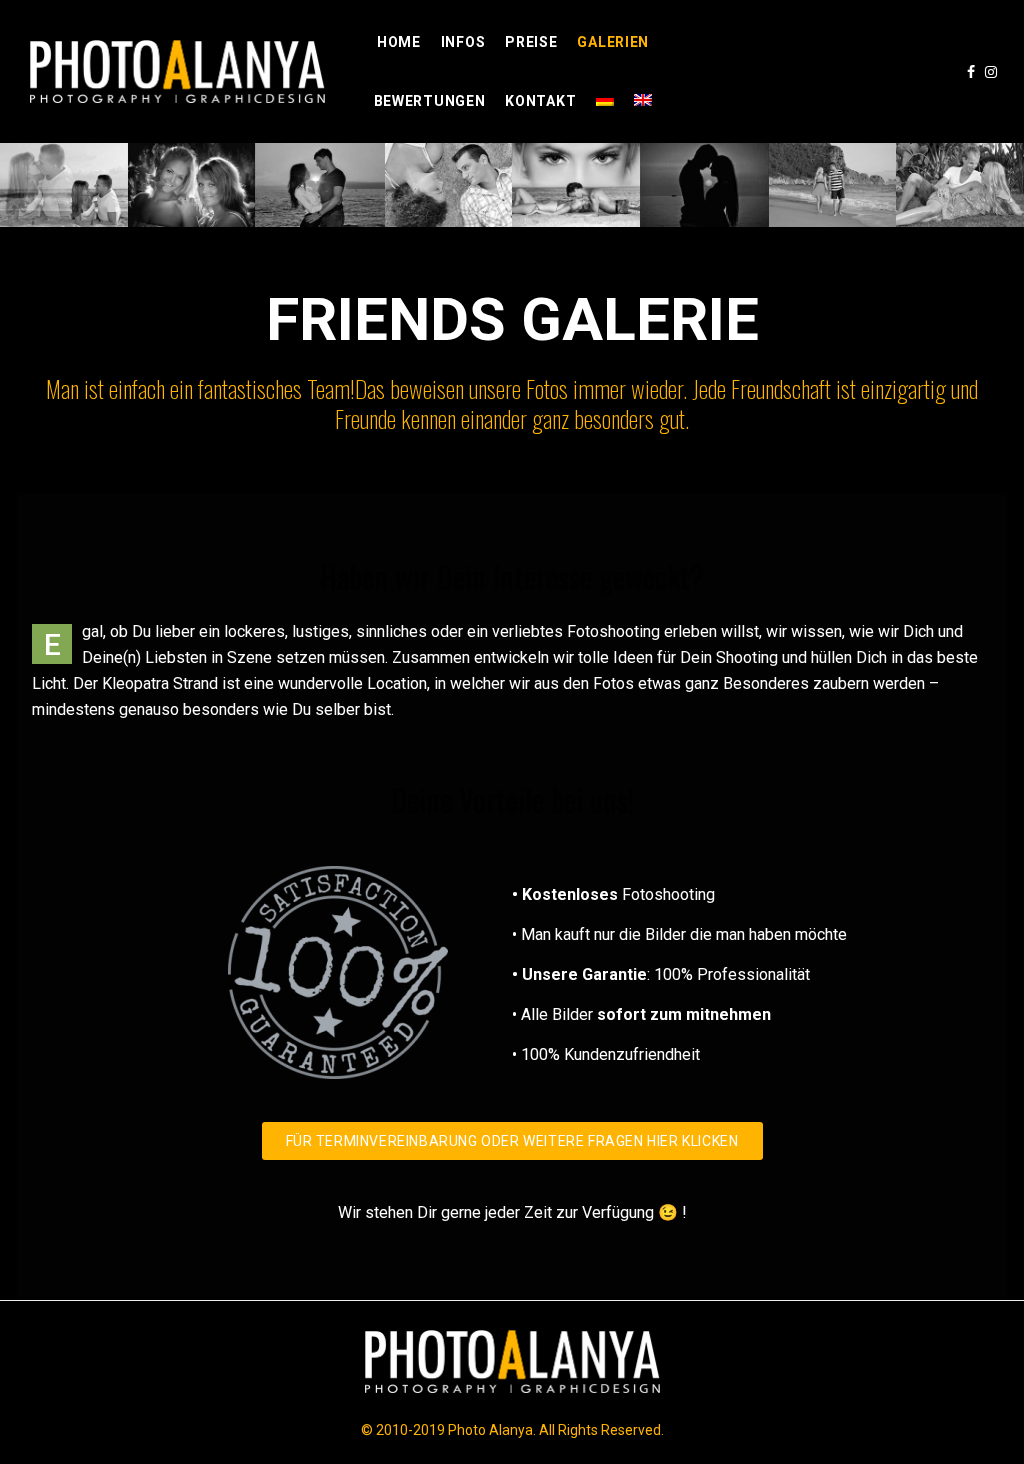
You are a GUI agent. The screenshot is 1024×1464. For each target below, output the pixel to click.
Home (399, 42)
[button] (512, 1141)
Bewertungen (430, 101)
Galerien (613, 42)
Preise (531, 42)
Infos (463, 42)
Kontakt (540, 101)
